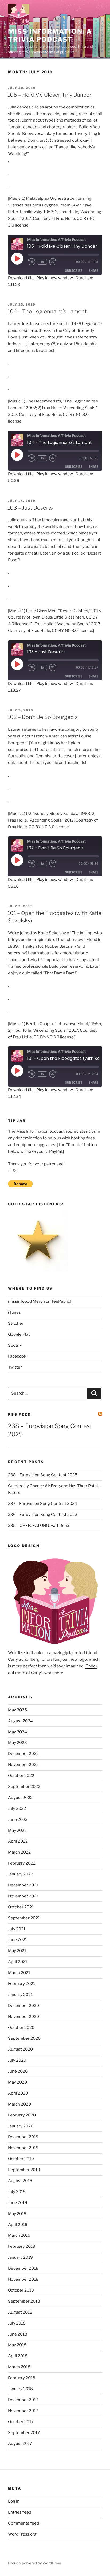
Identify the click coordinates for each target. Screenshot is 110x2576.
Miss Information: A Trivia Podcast (50, 35)
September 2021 (24, 1918)
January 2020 (21, 2126)
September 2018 (24, 2301)
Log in (14, 2501)
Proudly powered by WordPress (35, 2563)
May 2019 (17, 2214)
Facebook (17, 1356)
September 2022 (24, 1787)
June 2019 (18, 2203)
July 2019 (17, 2192)
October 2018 (21, 2290)
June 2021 (17, 1940)
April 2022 (18, 1841)
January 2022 (21, 1874)
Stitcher (16, 1323)
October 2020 (21, 2028)
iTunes (14, 1312)
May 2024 (17, 1732)
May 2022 (17, 1831)
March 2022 (19, 1852)
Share (93, 271)
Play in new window (55, 278)
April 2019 (18, 2225)
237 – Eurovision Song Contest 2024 (43, 1504)
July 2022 (17, 1809)
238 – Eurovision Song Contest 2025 (43, 1475)
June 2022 (18, 1820)
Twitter (15, 1367)
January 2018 (20, 2389)
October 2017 (21, 2422)
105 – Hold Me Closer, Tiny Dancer (49, 95)
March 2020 (19, 2104)
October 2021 (21, 1907)
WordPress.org (22, 2534)
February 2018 (22, 2378)
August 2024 (20, 1721)
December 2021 (23, 1885)
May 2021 (17, 1951)
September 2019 (24, 2170)
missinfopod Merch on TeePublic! (40, 1301)
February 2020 (22, 2115)
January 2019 (20, 2257)
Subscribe (74, 271)
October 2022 (21, 1776)
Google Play (19, 1334)
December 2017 (23, 2400)
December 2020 (23, 2006)
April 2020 (18, 2093)
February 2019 (22, 2246)
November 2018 (23, 2279)
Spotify (15, 1345)
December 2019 (23, 2137)
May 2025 (17, 1710)
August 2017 (20, 2443)
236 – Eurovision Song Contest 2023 (43, 1515)
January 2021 (20, 1995)
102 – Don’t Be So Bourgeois (43, 717)
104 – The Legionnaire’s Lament (47, 311)
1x (42, 262)
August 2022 (20, 1798)
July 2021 (17, 1929)
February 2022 (22, 1863)
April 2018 (18, 2356)
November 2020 (23, 2017)
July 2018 (17, 2323)
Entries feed (20, 2512)
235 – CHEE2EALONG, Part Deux (39, 1526)
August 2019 (20, 2181)
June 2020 (18, 2071)
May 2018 (17, 2345)
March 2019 (19, 2235)
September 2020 (24, 2038)
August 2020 (20, 2049)
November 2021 (23, 1896)
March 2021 (19, 1973)
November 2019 (23, 2148)
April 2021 (18, 1962)
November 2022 (23, 1765)
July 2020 (17, 2060)
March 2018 (19, 2367)
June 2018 (18, 2334)
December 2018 (23, 2268)
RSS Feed (19, 1414)
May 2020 (17, 2082)
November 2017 (23, 2411)
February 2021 (21, 1984)
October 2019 (21, 2159)
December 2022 (23, 1754)
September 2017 (24, 2433)
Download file (21, 278)
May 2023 (17, 1743)
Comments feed (23, 2523)
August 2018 (20, 2312)
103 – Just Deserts (30, 508)
